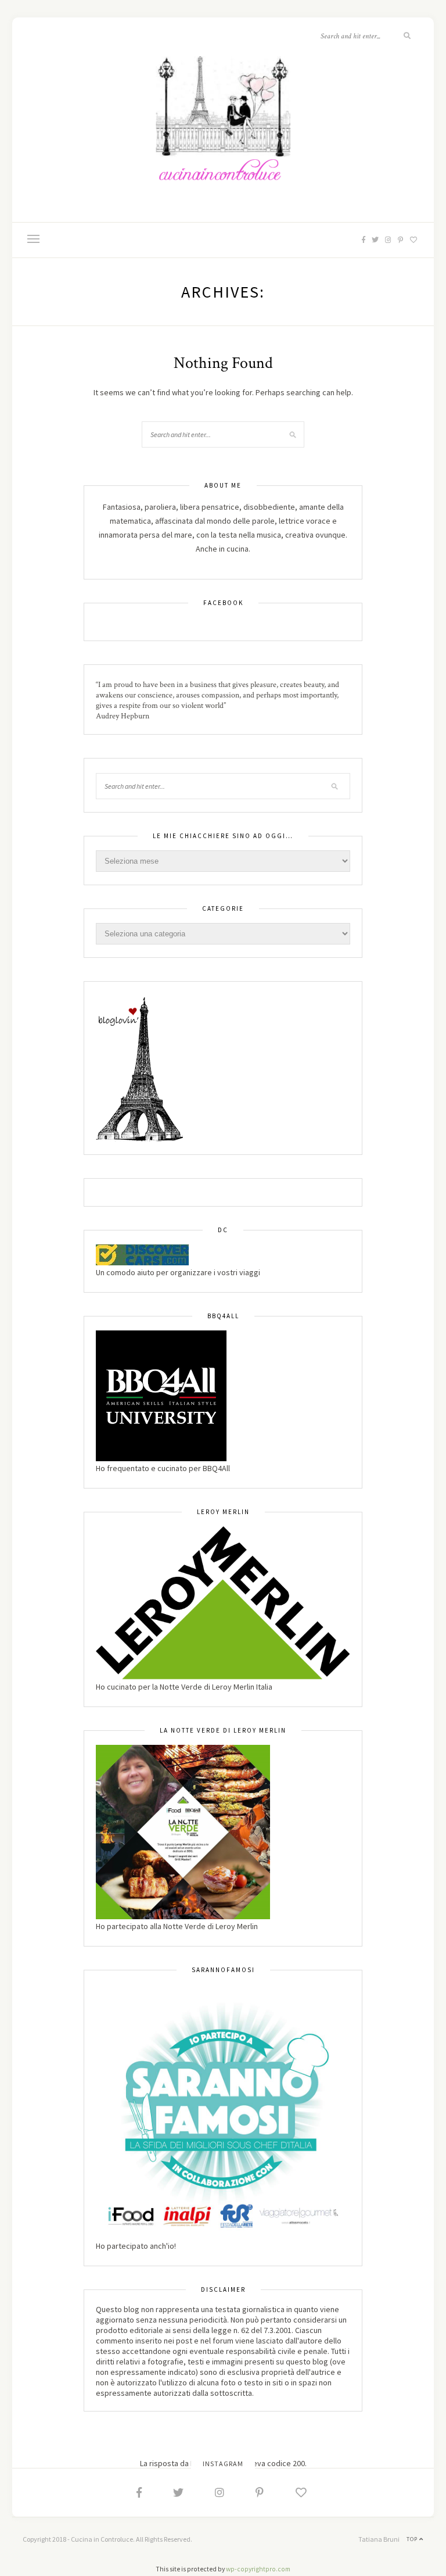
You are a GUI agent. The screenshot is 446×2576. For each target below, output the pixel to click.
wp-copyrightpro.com (258, 2569)
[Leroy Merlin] (223, 1602)
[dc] (142, 1254)
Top (413, 2539)
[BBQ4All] (161, 1395)
